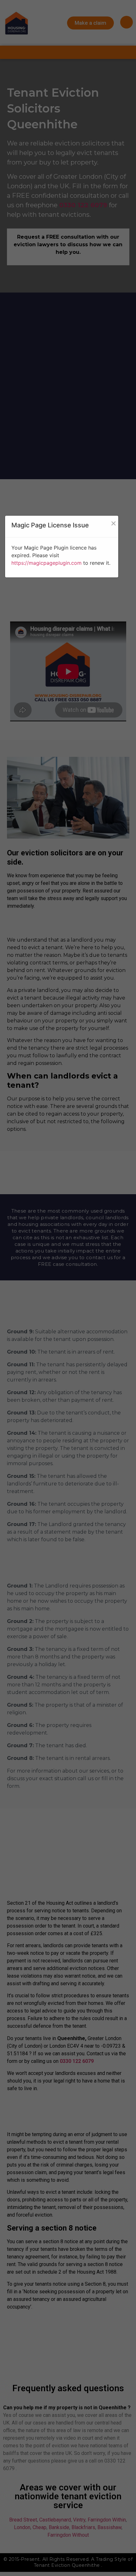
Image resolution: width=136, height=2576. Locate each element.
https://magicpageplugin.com (46, 563)
